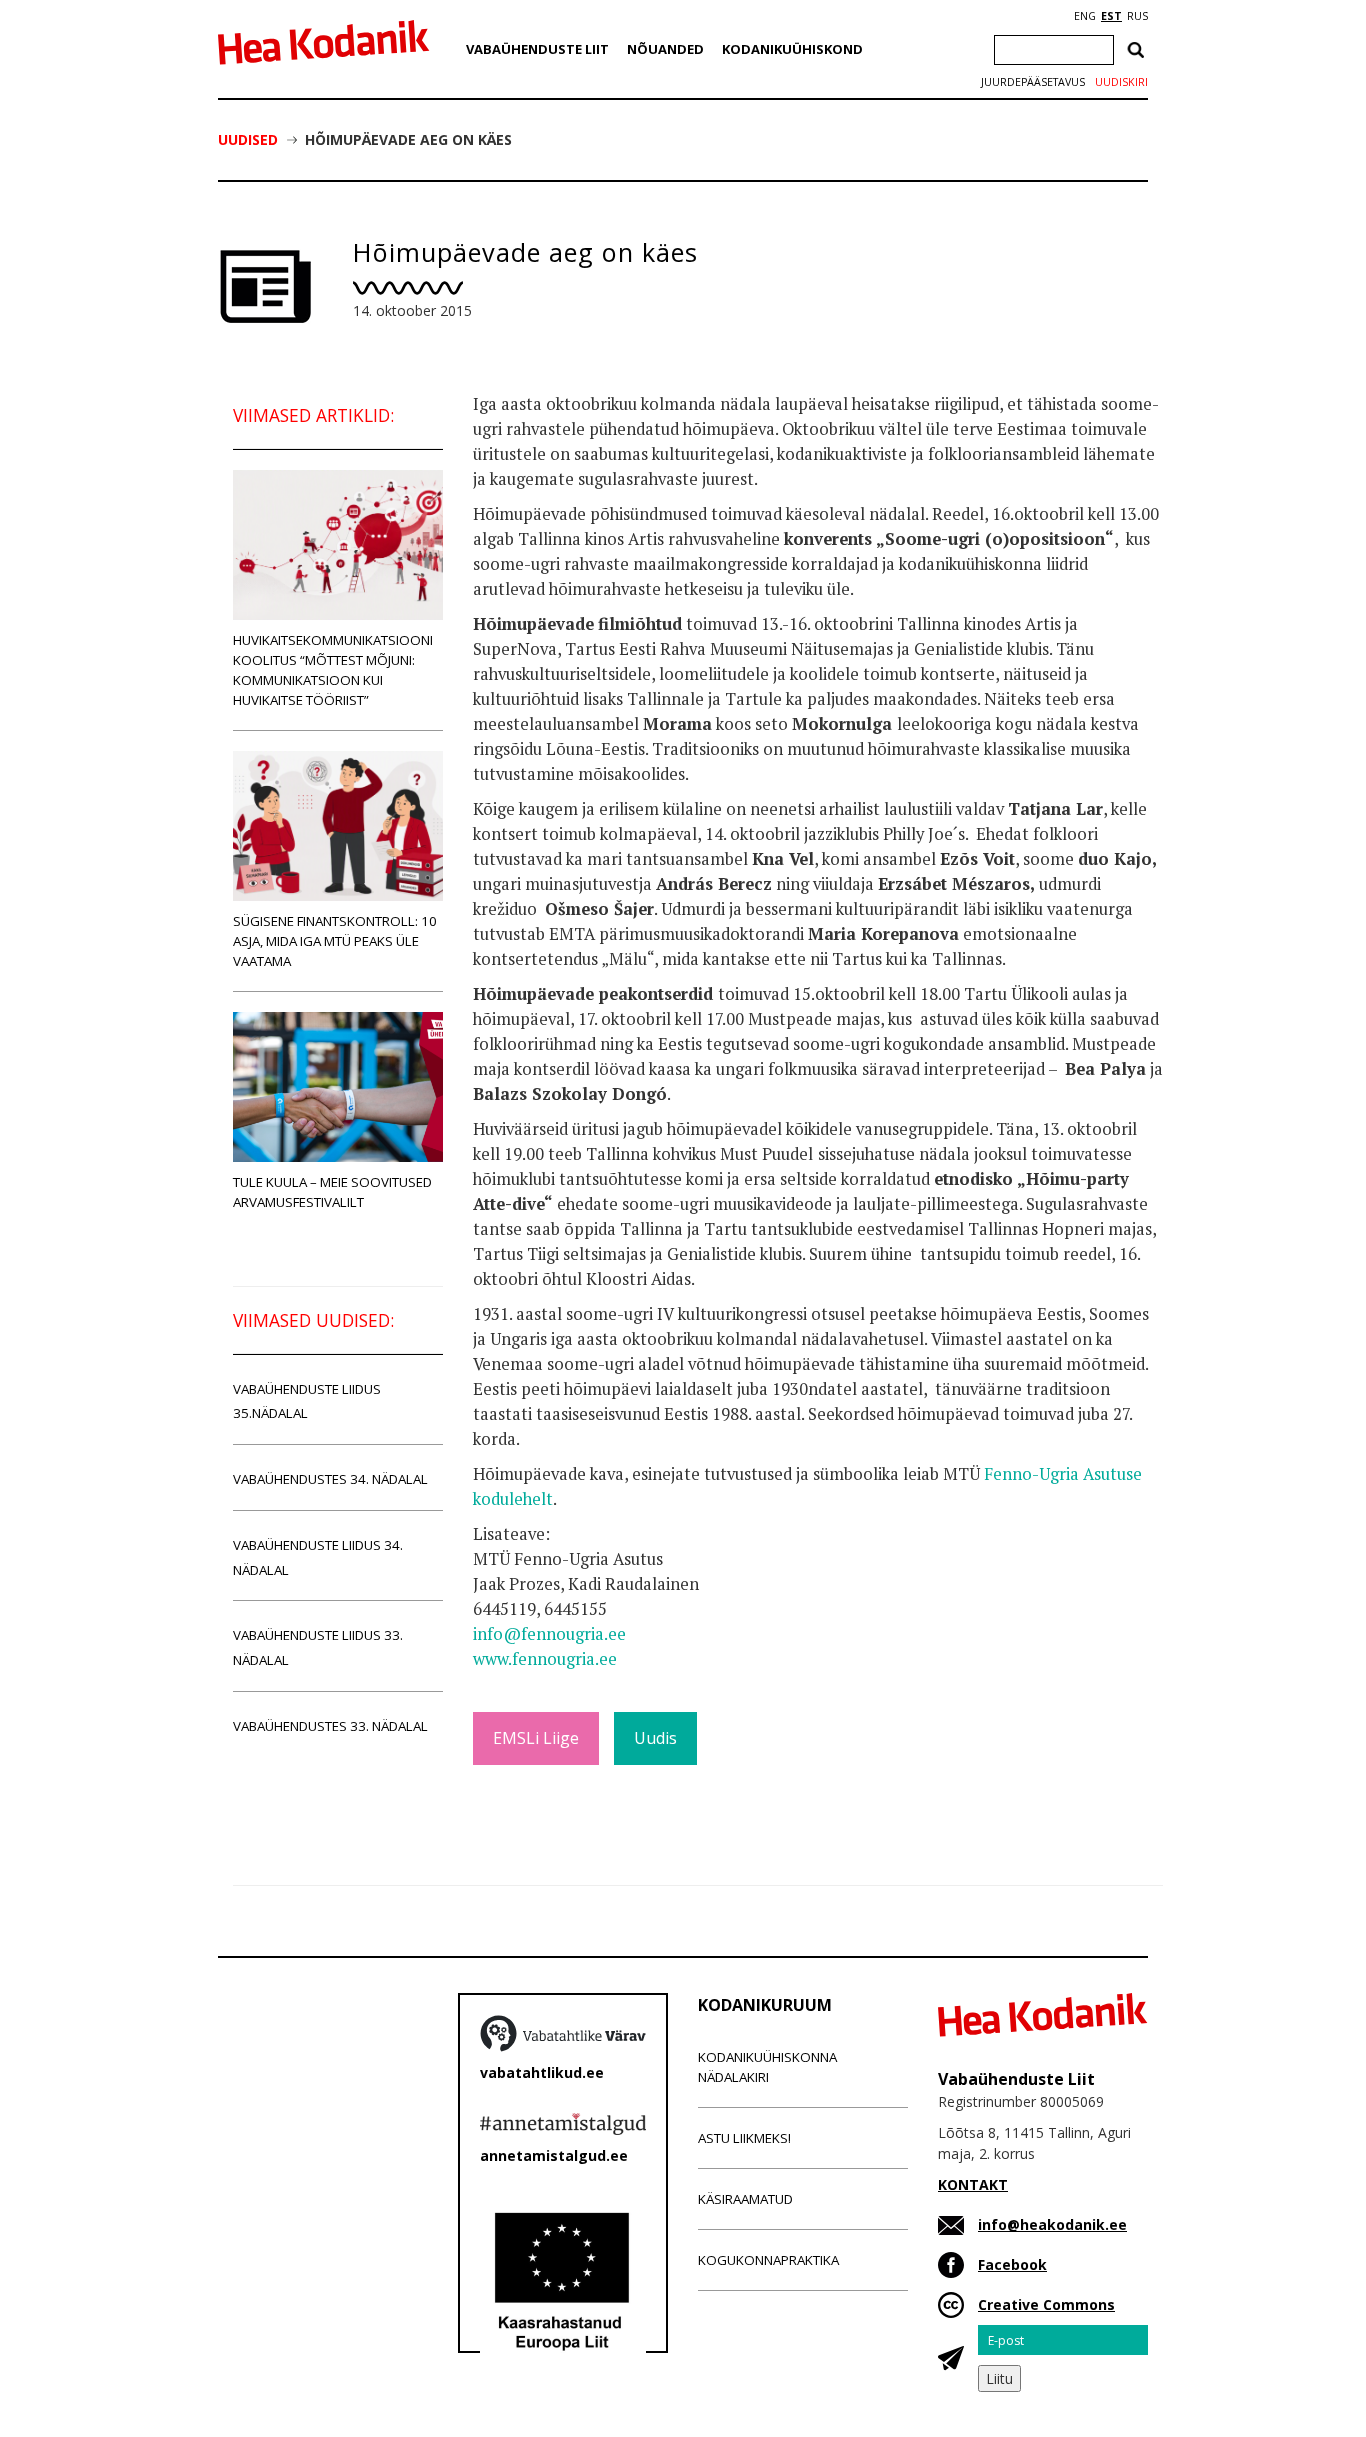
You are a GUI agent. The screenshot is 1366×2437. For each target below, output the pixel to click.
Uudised (248, 139)
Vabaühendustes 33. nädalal (330, 1726)
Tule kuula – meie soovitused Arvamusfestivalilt (332, 1192)
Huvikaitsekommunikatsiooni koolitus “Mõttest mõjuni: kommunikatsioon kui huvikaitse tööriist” (333, 670)
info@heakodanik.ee (1052, 2224)
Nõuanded (665, 49)
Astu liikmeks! (744, 2138)
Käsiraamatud (745, 2199)
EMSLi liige (536, 1738)
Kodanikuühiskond (792, 49)
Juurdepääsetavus (1033, 82)
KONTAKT (973, 2184)
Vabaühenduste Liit (537, 49)
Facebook (1012, 2264)
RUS (1137, 16)
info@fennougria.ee (549, 1634)
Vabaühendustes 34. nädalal (330, 1479)
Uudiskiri (1121, 82)
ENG (1085, 16)
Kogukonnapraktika (768, 2260)
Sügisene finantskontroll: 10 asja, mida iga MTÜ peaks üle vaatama (335, 941)
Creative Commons (1046, 2304)
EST (1111, 16)
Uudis (655, 1738)
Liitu (999, 2378)
